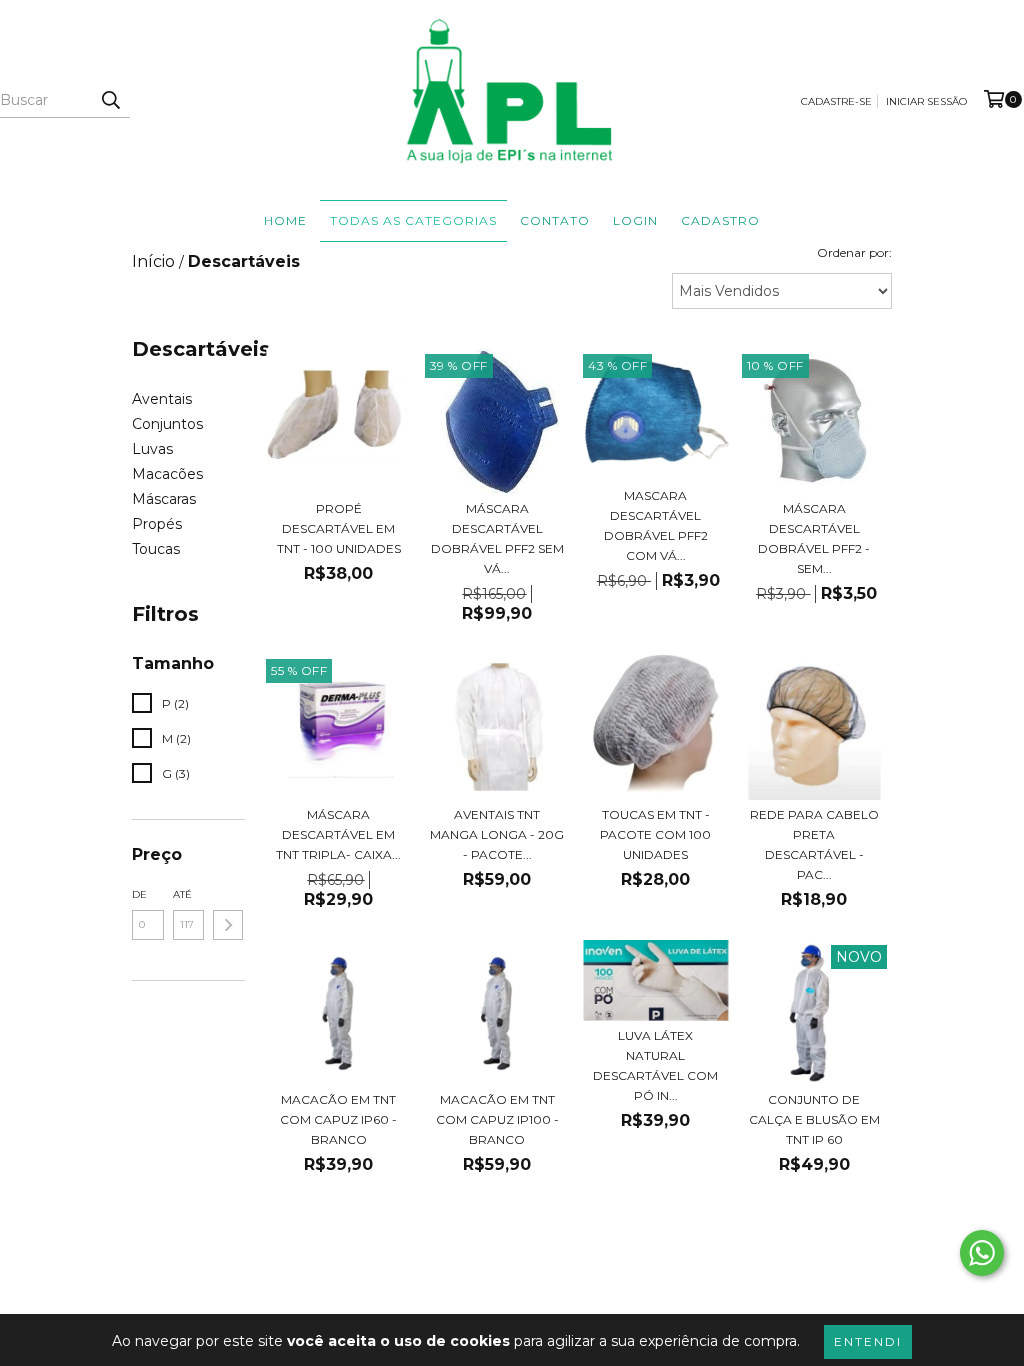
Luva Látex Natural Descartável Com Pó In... (655, 1065)
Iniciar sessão (926, 101)
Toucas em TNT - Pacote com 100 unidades (655, 834)
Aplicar (228, 925)
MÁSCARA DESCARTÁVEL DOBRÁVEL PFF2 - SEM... (814, 538)
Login (635, 220)
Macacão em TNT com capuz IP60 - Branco (338, 1119)
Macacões (167, 474)
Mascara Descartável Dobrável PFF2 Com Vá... (656, 525)
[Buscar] (110, 100)
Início (153, 261)
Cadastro (720, 220)
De (139, 894)
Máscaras (164, 499)
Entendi (868, 1341)
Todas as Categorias (413, 220)
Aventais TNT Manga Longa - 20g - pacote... (497, 834)
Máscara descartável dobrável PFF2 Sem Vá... (497, 538)
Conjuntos (167, 424)
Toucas (156, 549)
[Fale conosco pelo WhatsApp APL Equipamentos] (982, 1253)
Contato (555, 220)
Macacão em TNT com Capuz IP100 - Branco (497, 1119)
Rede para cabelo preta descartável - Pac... (814, 844)
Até (182, 894)
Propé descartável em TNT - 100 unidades (339, 528)
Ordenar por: (854, 252)
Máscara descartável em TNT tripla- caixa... (338, 834)
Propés (157, 524)
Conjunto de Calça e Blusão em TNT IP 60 (814, 1119)
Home (285, 220)
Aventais (162, 399)
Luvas (152, 449)
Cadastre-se (836, 101)
